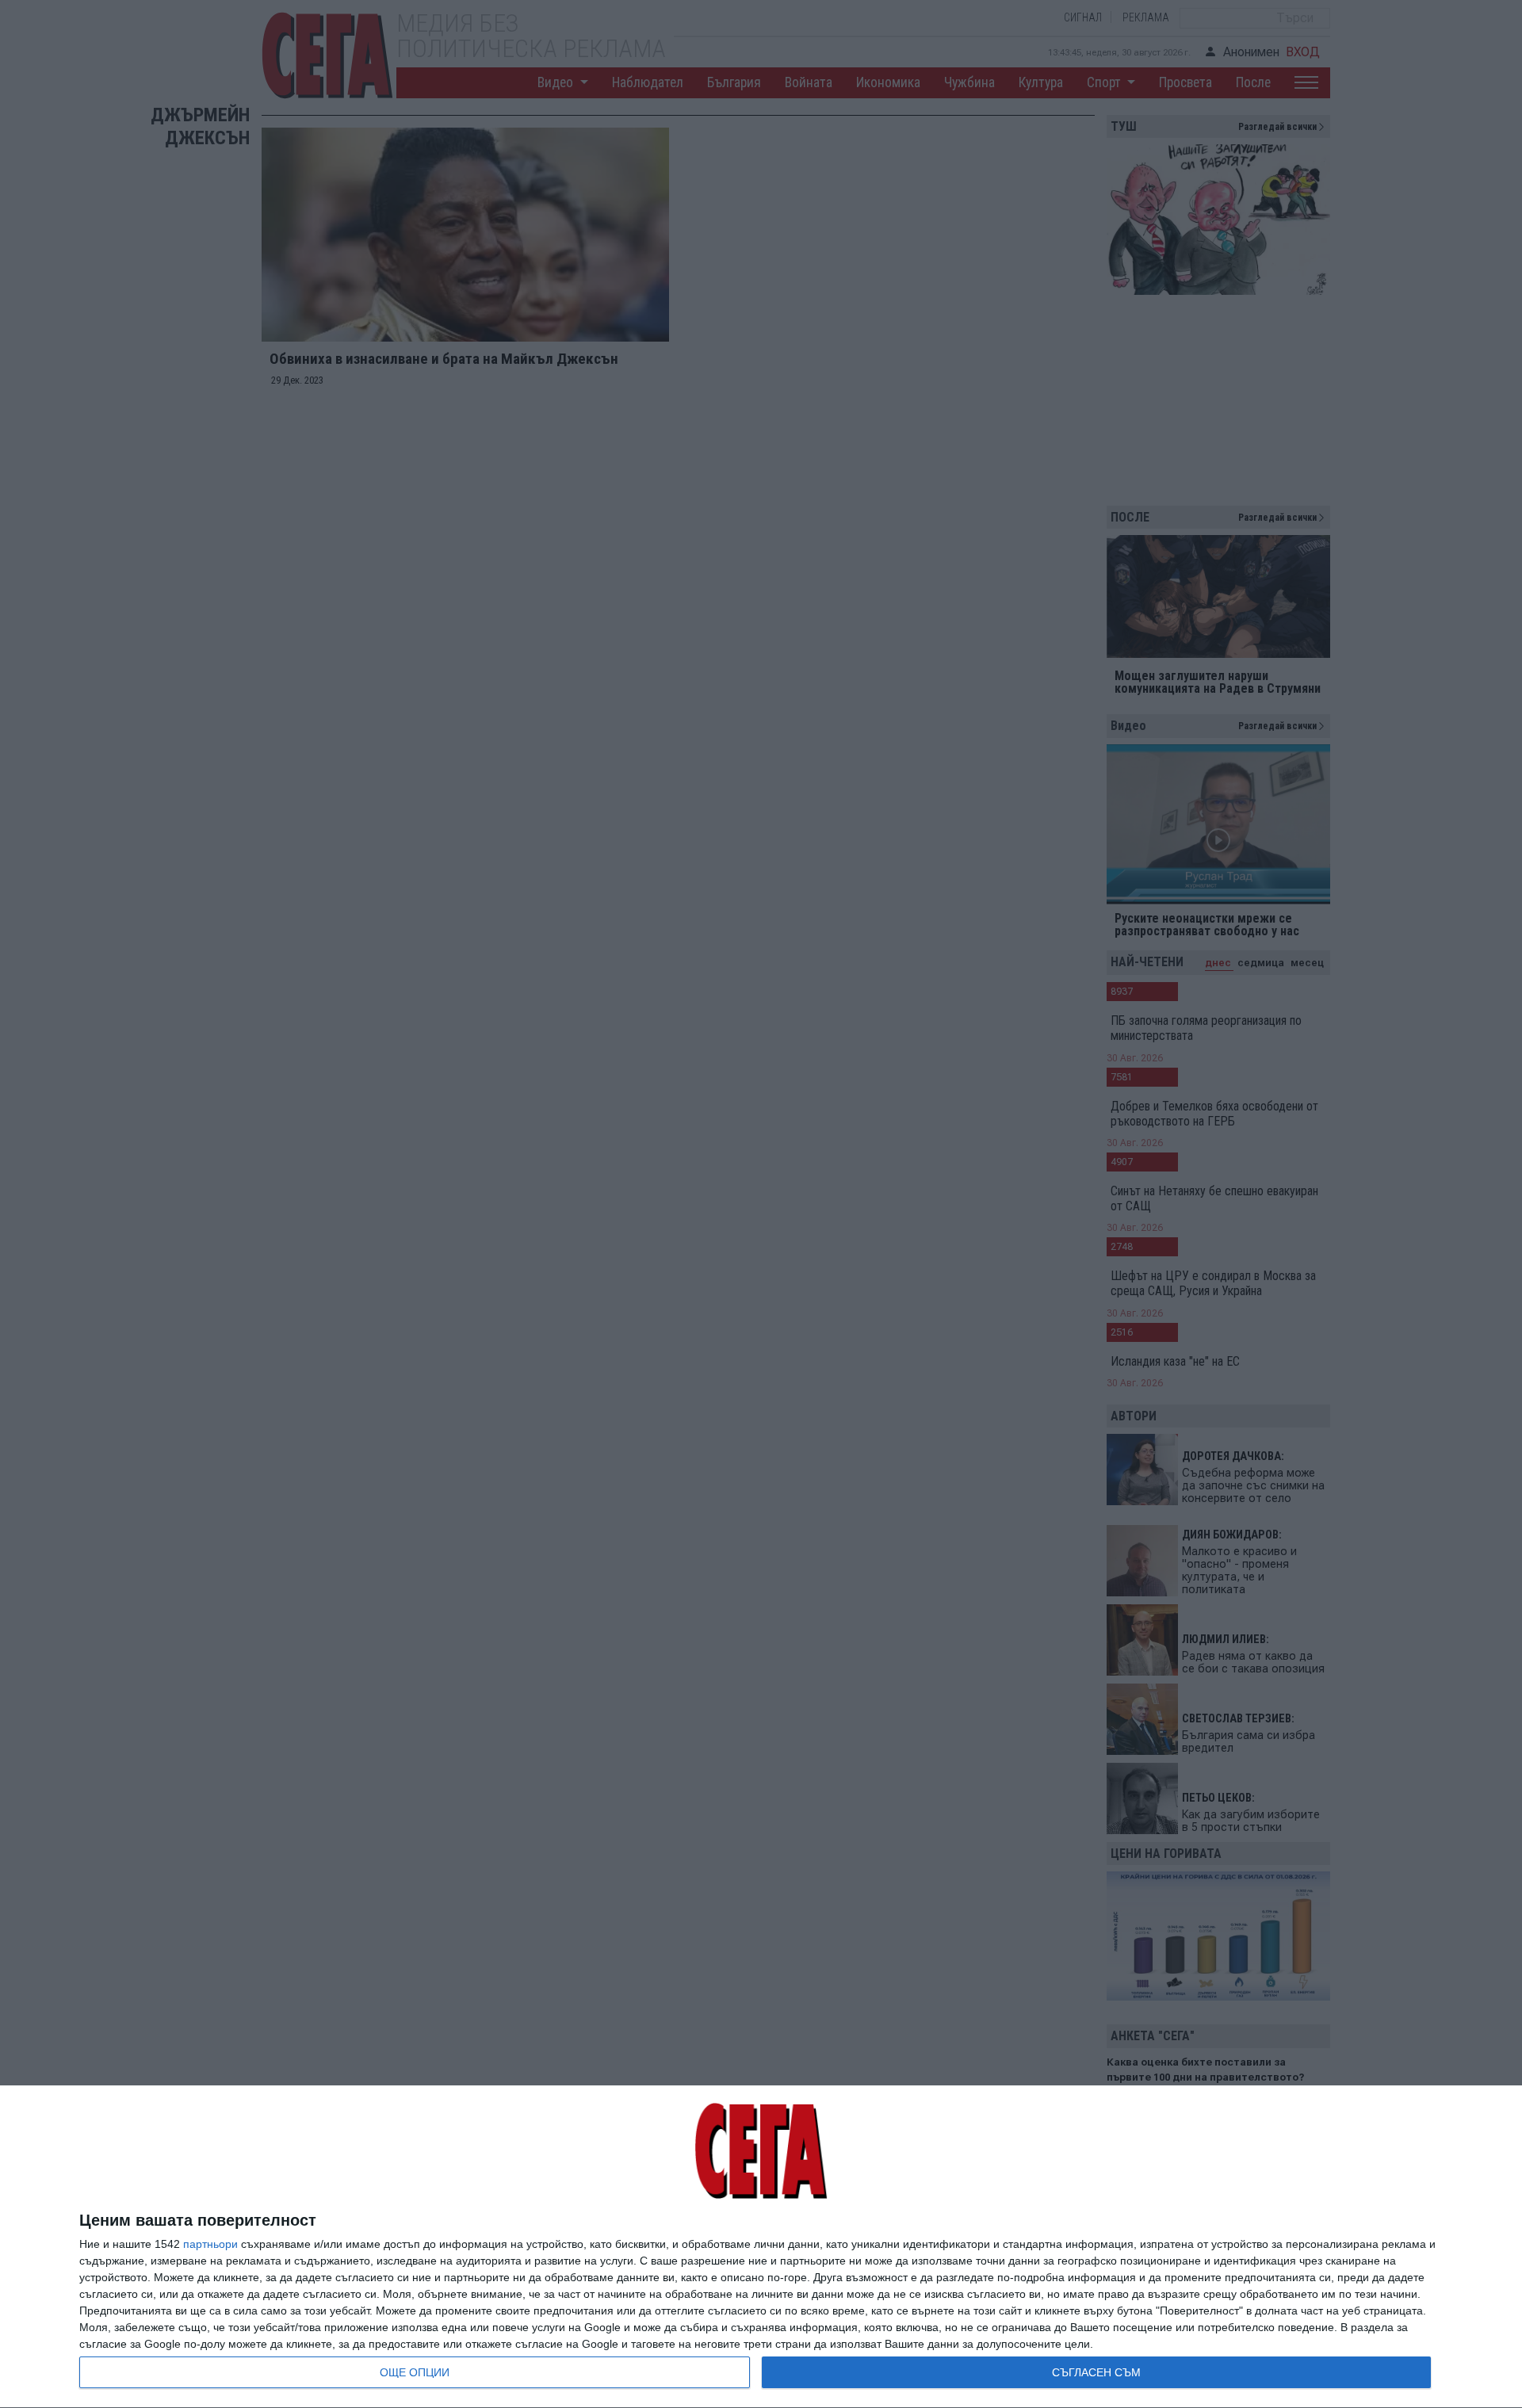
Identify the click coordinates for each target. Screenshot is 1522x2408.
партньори (210, 2244)
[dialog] (761, 2247)
